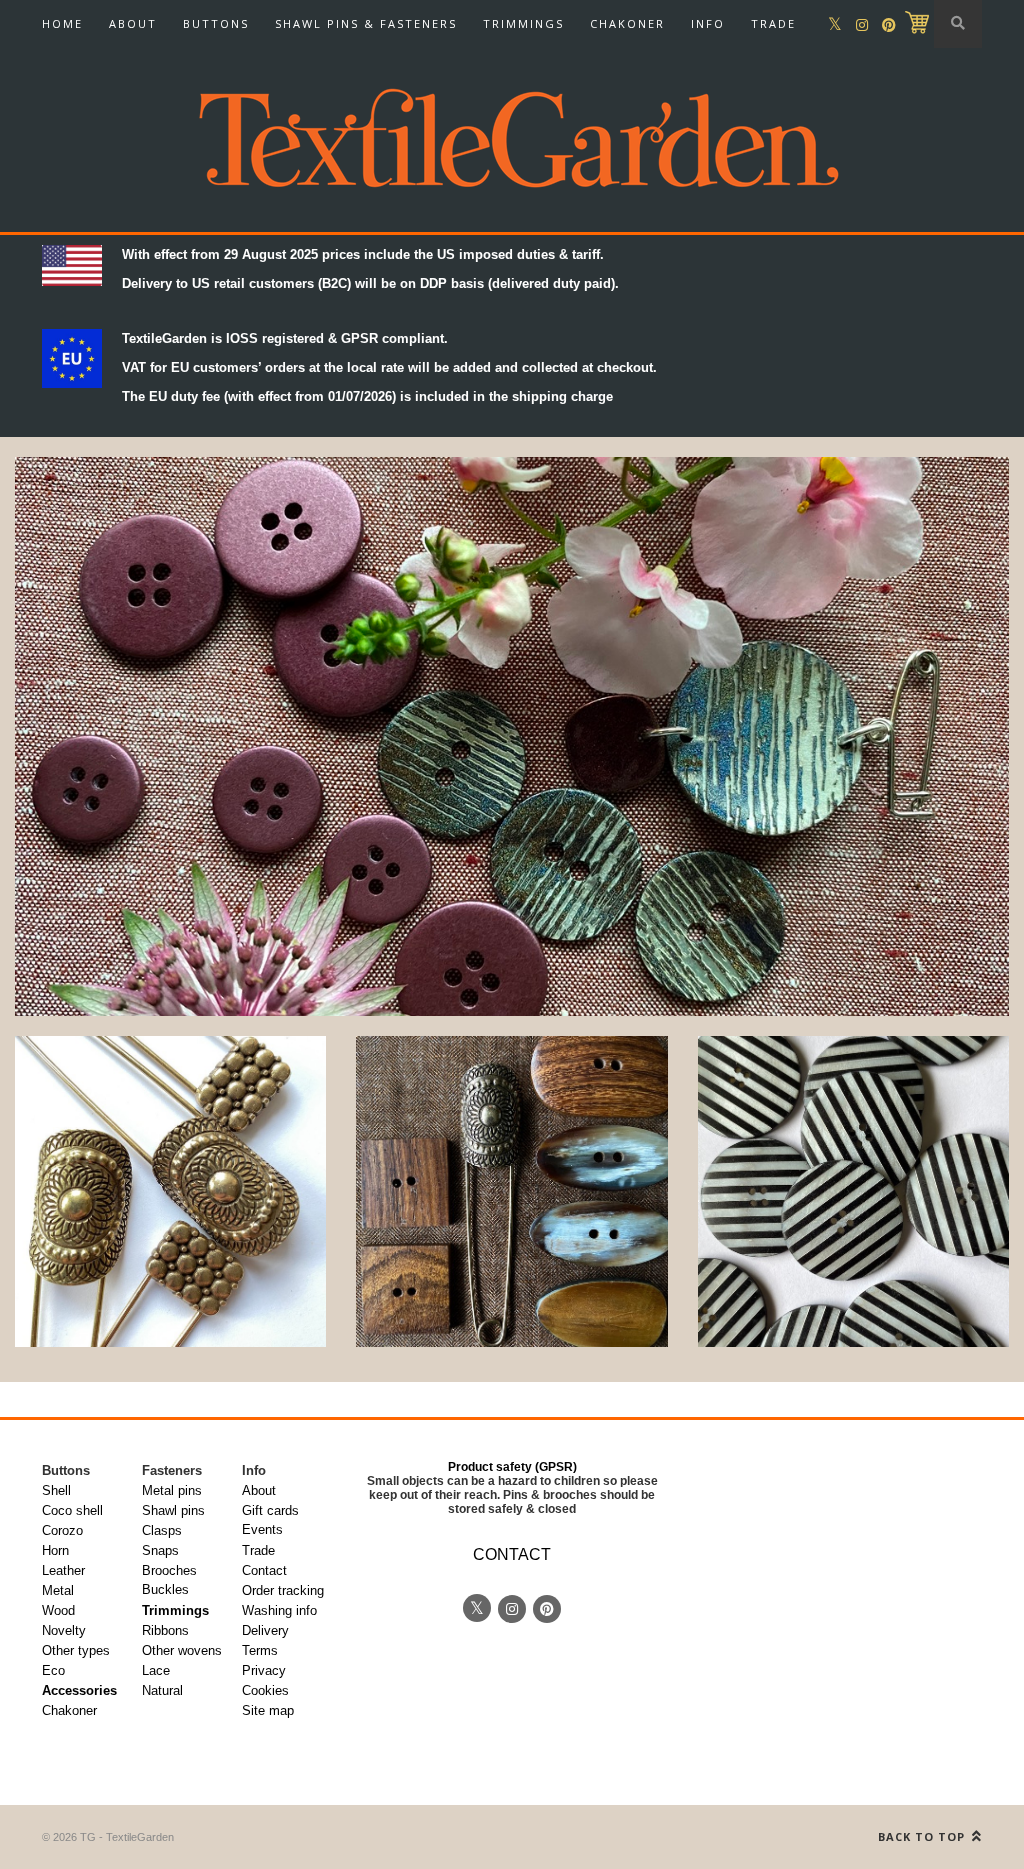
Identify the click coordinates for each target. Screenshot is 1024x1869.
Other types (76, 1650)
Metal (58, 1590)
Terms (260, 1650)
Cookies (265, 1690)
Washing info (279, 1610)
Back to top (923, 1836)
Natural (162, 1690)
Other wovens (182, 1650)
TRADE (773, 23)
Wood (58, 1610)
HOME (62, 23)
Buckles (165, 1589)
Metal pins (172, 1490)
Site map (268, 1710)
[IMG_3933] (170, 1191)
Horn (55, 1550)
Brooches (169, 1570)
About (259, 1490)
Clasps (162, 1530)
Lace (156, 1670)
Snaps (160, 1550)
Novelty (64, 1630)
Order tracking (283, 1590)
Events (262, 1529)
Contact (264, 1570)
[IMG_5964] (853, 1191)
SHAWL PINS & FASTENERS (366, 23)
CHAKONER (627, 23)
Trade (258, 1550)
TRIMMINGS (523, 23)
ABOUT (133, 23)
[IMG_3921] (511, 1191)
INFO (708, 23)
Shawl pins (173, 1510)
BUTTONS (216, 23)
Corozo (62, 1530)
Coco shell (72, 1510)
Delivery (265, 1630)
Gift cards (270, 1510)
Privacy (264, 1670)
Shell (56, 1490)
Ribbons (165, 1630)
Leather (63, 1570)
